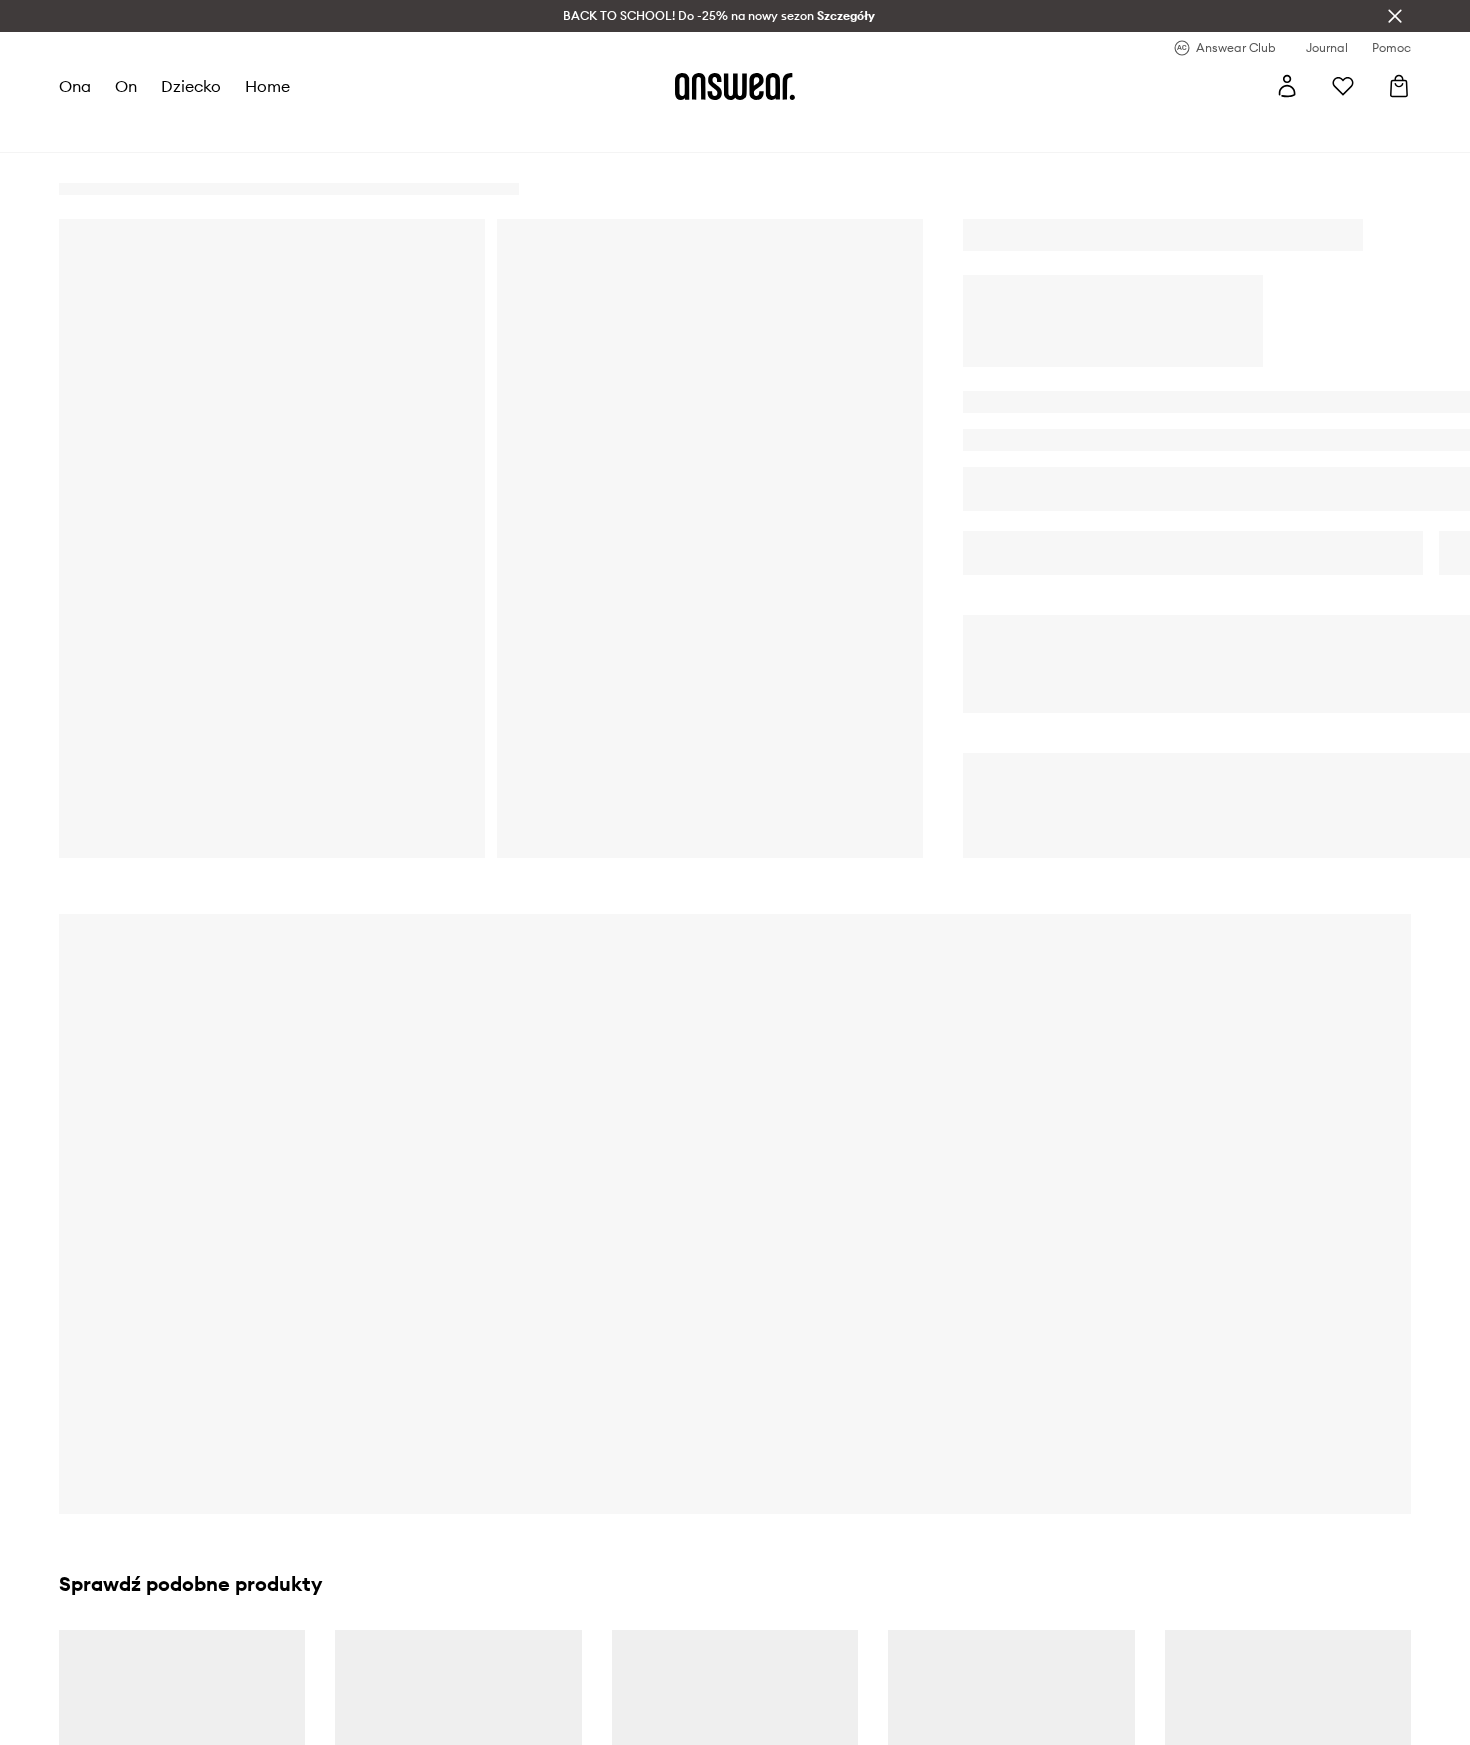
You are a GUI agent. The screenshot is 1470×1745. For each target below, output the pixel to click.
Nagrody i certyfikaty (161, 1639)
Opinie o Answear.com (164, 1602)
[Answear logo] (735, 86)
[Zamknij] (1395, 16)
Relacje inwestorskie (157, 1711)
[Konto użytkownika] (1287, 86)
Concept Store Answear (845, 1711)
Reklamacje (807, 1675)
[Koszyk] (1399, 86)
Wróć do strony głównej (1113, 740)
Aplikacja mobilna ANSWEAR (524, 1711)
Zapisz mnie (538, 1353)
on (126, 86)
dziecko (191, 86)
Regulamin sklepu (486, 1566)
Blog (443, 1639)
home (267, 86)
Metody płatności (825, 1602)
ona (75, 86)
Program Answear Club (504, 1675)
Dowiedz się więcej (939, 1173)
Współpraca (131, 1675)
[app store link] (1168, 1623)
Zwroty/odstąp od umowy (851, 1639)
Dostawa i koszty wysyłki (849, 1566)
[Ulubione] (1343, 86)
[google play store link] (1168, 1576)
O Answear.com (143, 1566)
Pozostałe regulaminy (499, 1602)
